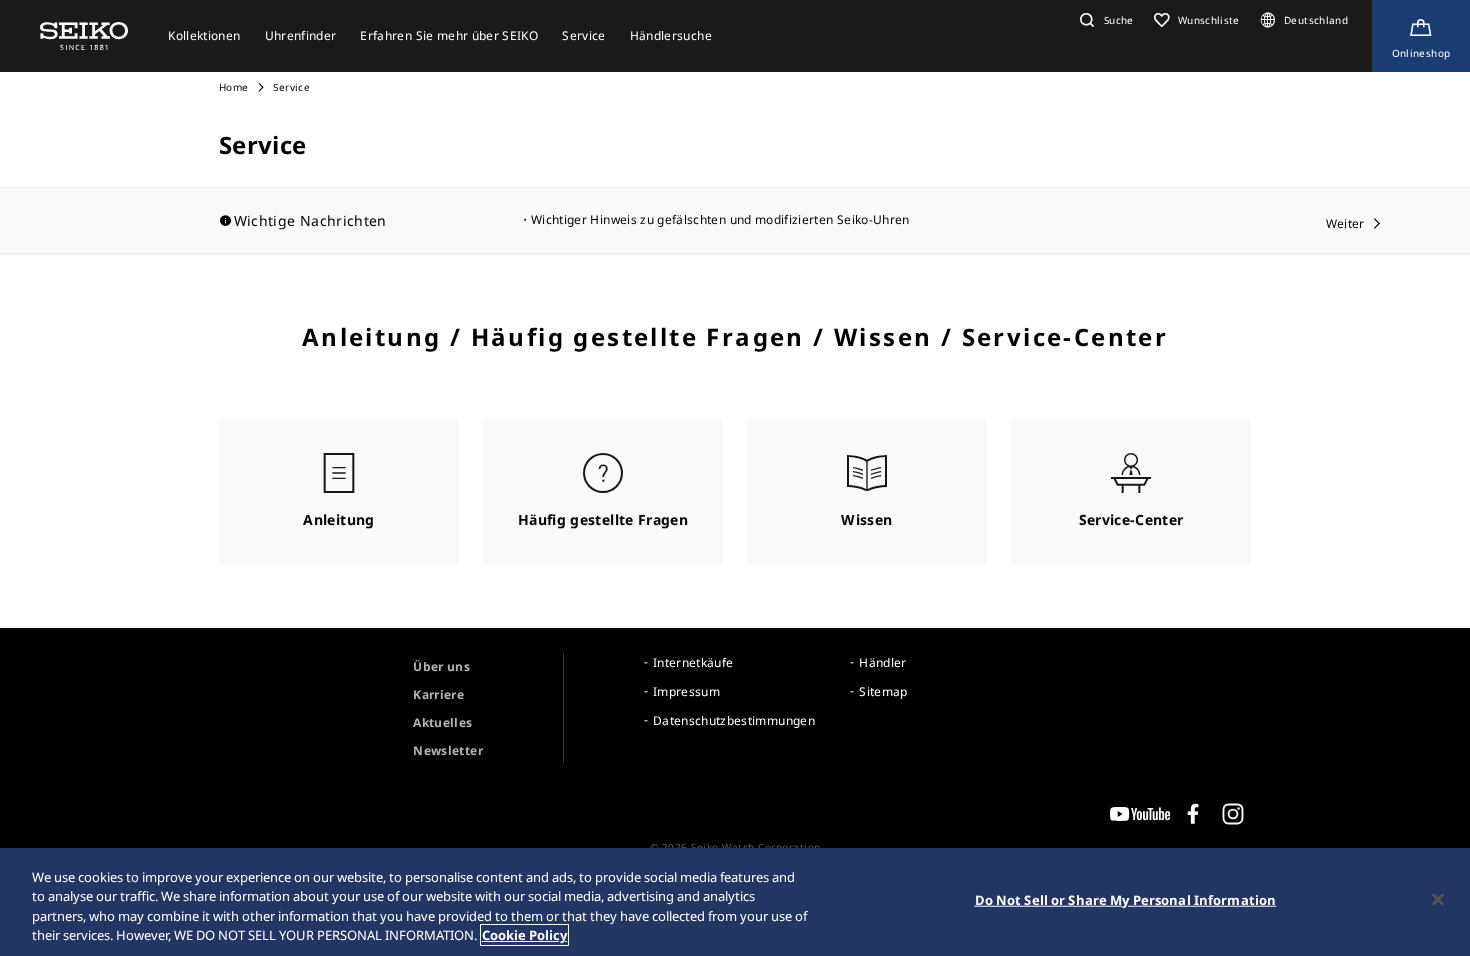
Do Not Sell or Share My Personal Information (1126, 900)
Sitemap (883, 691)
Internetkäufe (693, 662)
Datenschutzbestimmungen (734, 720)
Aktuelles (442, 722)
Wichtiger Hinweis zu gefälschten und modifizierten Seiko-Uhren (720, 219)
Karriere (438, 694)
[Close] (1438, 899)
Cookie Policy (524, 935)
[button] (1104, 20)
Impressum (686, 691)
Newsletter (448, 750)
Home (233, 87)
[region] (735, 902)
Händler (882, 662)
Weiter (1345, 223)
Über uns (441, 666)
